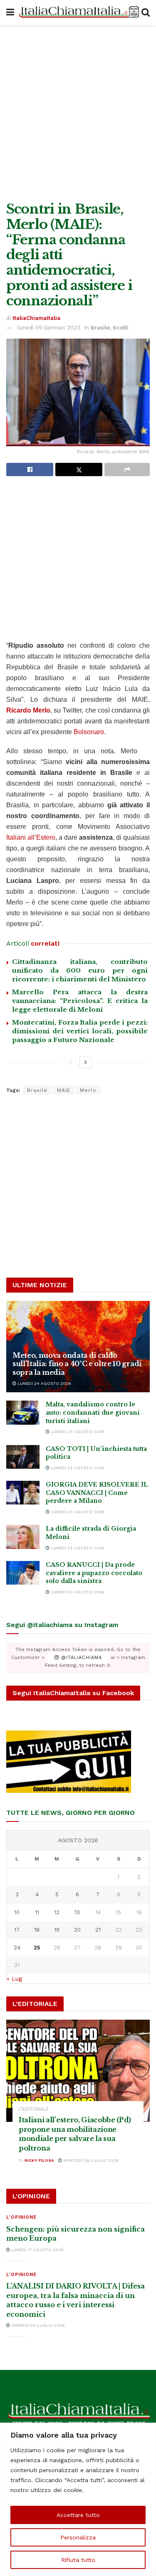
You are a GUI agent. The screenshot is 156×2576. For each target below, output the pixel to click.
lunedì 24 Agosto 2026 (44, 1383)
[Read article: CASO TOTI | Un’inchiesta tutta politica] (23, 1457)
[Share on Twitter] (79, 469)
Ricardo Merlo (28, 710)
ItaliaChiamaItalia (36, 318)
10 (17, 1912)
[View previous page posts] (70, 1062)
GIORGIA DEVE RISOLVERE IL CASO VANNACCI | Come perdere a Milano (97, 1493)
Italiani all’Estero (31, 837)
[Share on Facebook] (30, 469)
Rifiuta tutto (78, 2560)
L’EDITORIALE (34, 2109)
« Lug (14, 1979)
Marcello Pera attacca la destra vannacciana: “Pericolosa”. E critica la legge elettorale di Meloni (80, 1001)
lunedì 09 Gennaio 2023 (49, 328)
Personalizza (78, 2537)
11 (37, 1912)
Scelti (121, 328)
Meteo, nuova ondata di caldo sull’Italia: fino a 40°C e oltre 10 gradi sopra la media (77, 1364)
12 (57, 1912)
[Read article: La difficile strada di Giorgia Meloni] (23, 1537)
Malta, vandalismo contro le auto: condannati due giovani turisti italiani (93, 1412)
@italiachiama (80, 1658)
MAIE (64, 1090)
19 (57, 1930)
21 (98, 1930)
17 (17, 1930)
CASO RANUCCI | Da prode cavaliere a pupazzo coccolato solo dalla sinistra (94, 1573)
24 (17, 1948)
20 (77, 1930)
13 (77, 1912)
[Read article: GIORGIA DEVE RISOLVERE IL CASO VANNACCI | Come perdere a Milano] (23, 1493)
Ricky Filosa (39, 2160)
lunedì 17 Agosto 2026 (37, 2250)
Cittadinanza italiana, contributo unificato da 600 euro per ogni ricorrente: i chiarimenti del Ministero (80, 970)
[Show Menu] (10, 12)
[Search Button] (146, 12)
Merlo (88, 1090)
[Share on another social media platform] (127, 469)
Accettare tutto (78, 2515)
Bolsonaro (89, 732)
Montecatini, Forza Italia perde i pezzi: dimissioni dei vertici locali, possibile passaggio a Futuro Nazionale (80, 1031)
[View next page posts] (86, 1062)
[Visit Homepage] (78, 13)
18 (37, 1930)
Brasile (100, 328)
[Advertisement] (78, 111)
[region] (78, 2499)
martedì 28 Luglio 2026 (90, 2160)
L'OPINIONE (21, 2217)
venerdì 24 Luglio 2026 (37, 2325)
